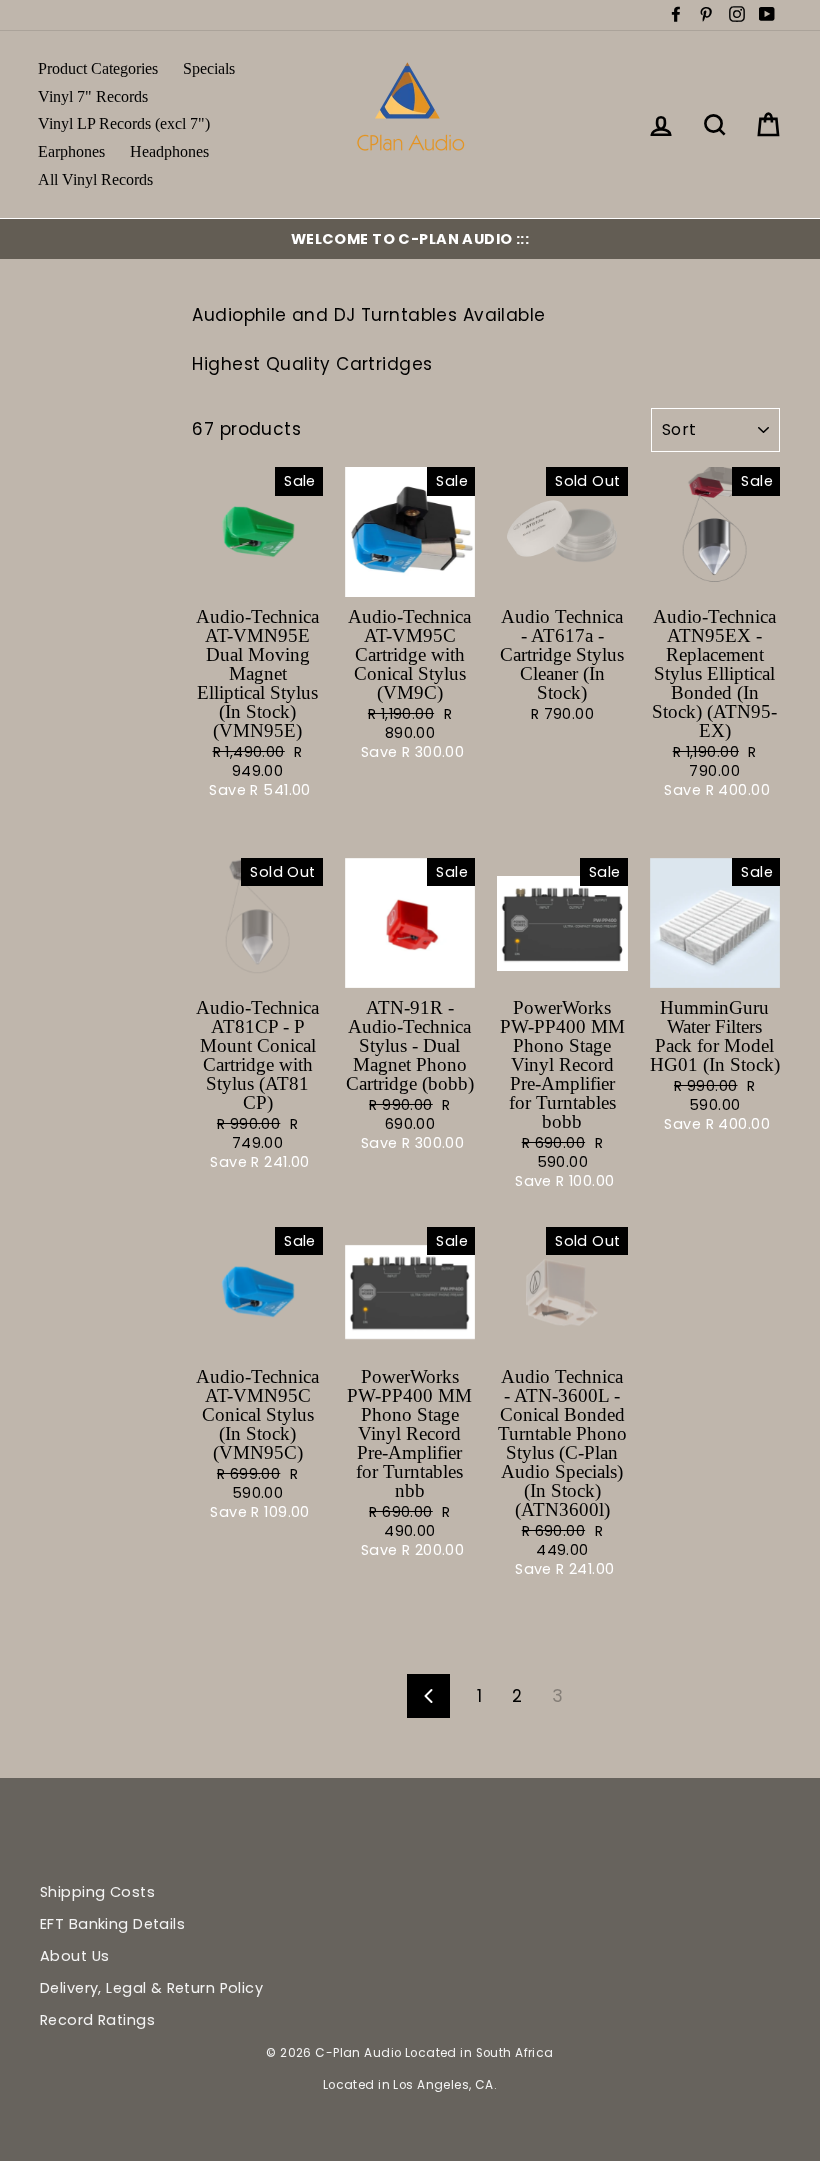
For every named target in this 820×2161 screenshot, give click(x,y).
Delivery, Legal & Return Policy (151, 1988)
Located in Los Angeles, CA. (410, 2085)
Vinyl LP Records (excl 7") (124, 123)
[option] (410, 239)
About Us (74, 1956)
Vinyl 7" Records (93, 96)
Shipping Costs (97, 1892)
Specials (209, 68)
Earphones (71, 151)
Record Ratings (97, 2020)
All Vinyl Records (95, 179)
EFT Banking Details (112, 1924)
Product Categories (98, 68)
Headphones (169, 151)
